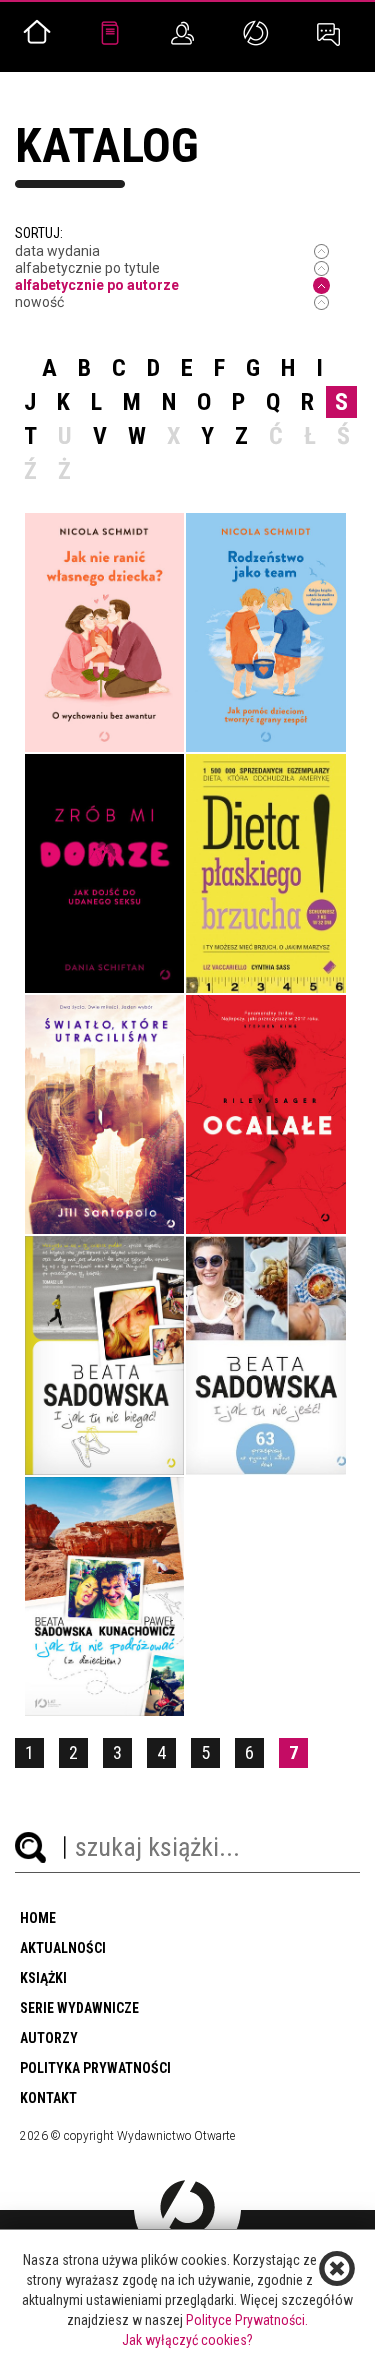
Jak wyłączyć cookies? (187, 2340)
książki (43, 1978)
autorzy (49, 2038)
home (38, 1918)
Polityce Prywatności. (247, 2320)
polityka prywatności (95, 2068)
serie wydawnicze (79, 2008)
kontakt (48, 2098)
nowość (39, 302)
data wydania (57, 251)
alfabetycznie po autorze (97, 285)
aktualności (63, 1948)
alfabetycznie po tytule (87, 268)
